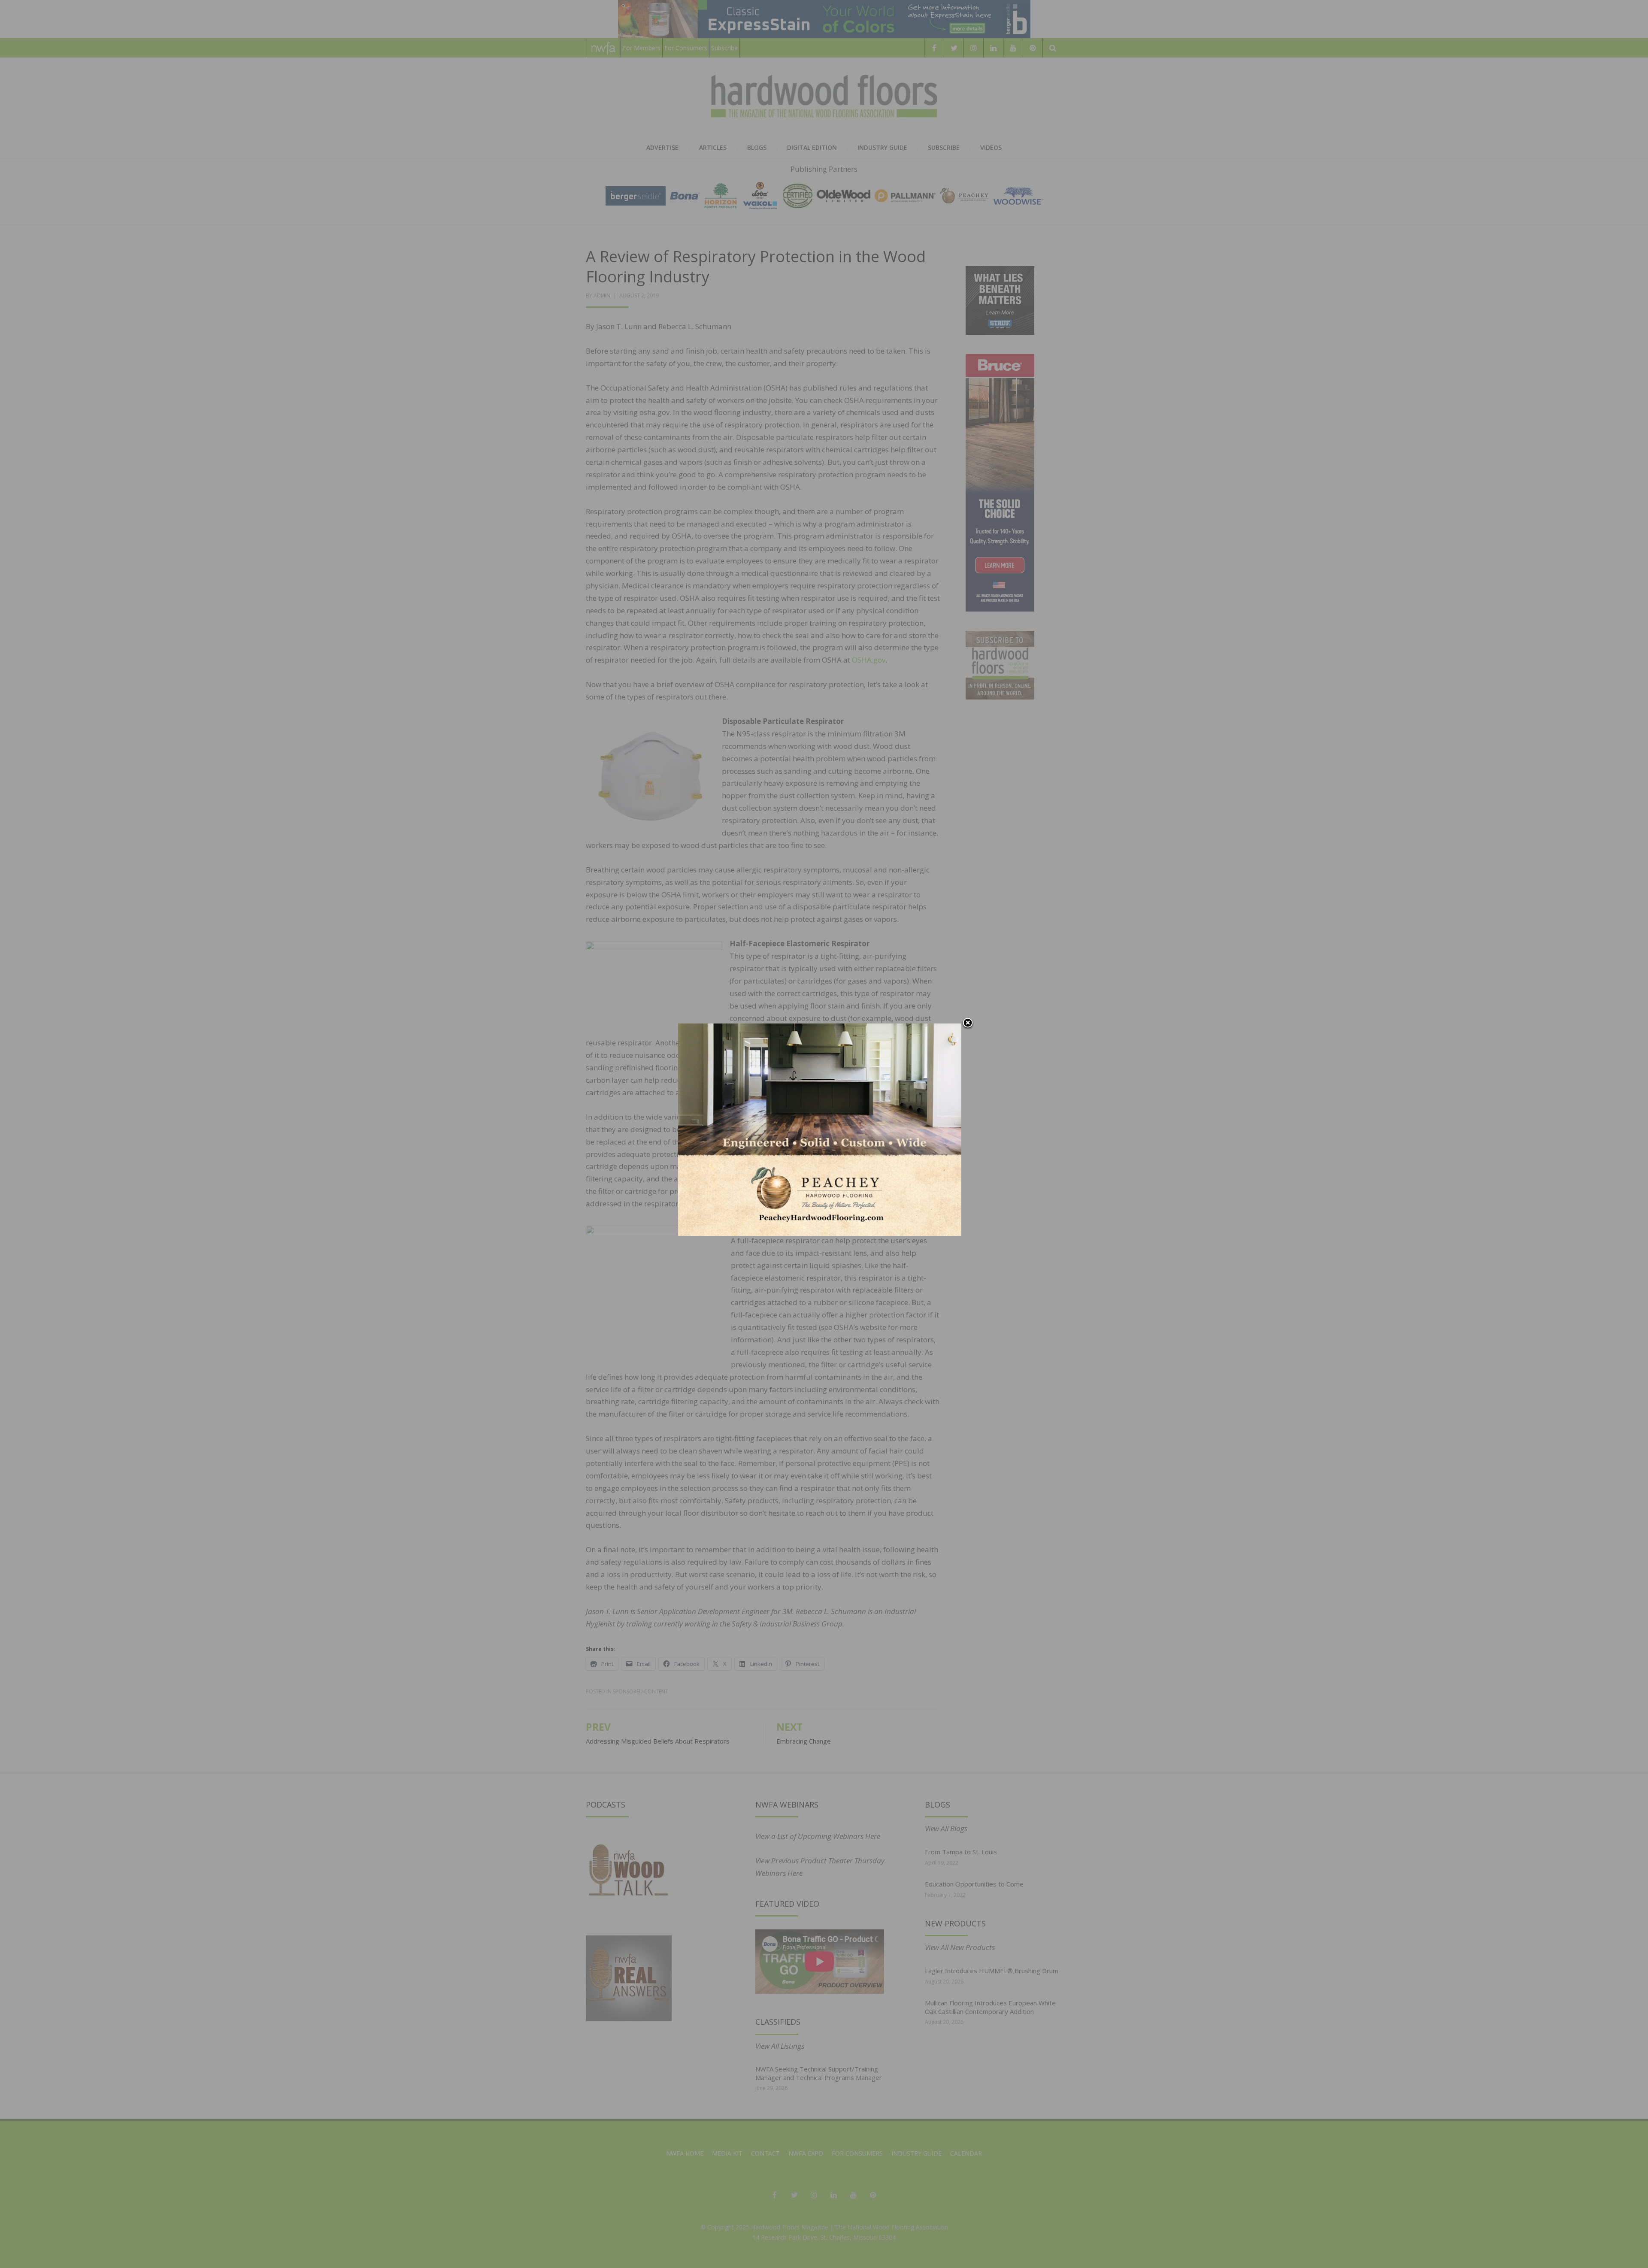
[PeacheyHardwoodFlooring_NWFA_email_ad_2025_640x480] (820, 1129)
